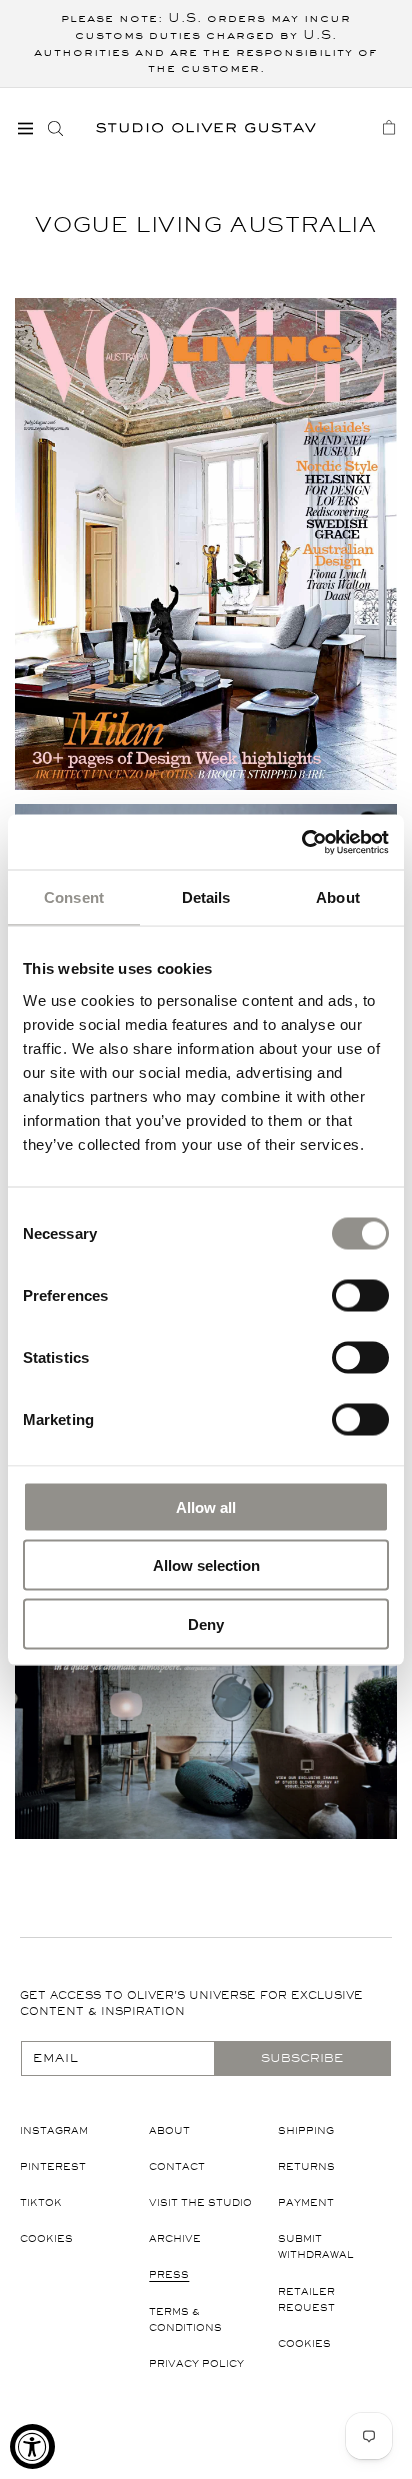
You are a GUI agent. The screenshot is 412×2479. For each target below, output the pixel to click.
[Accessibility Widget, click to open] (32, 2446)
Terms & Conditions (185, 2319)
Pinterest (53, 2166)
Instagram (54, 2130)
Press (169, 2274)
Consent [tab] (74, 897)
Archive (175, 2238)
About (169, 2130)
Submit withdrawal (316, 2246)
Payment (306, 2202)
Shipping (306, 2130)
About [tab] (338, 897)
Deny (206, 1623)
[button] (25, 128)
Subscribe (302, 2058)
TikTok (41, 2202)
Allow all (206, 1506)
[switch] (360, 1294)
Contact (177, 2166)
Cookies (46, 2238)
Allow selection (206, 1565)
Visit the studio (200, 2202)
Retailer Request (306, 2299)
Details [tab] (206, 897)
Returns (306, 2166)
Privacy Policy (196, 2363)
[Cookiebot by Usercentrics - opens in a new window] (301, 842)
